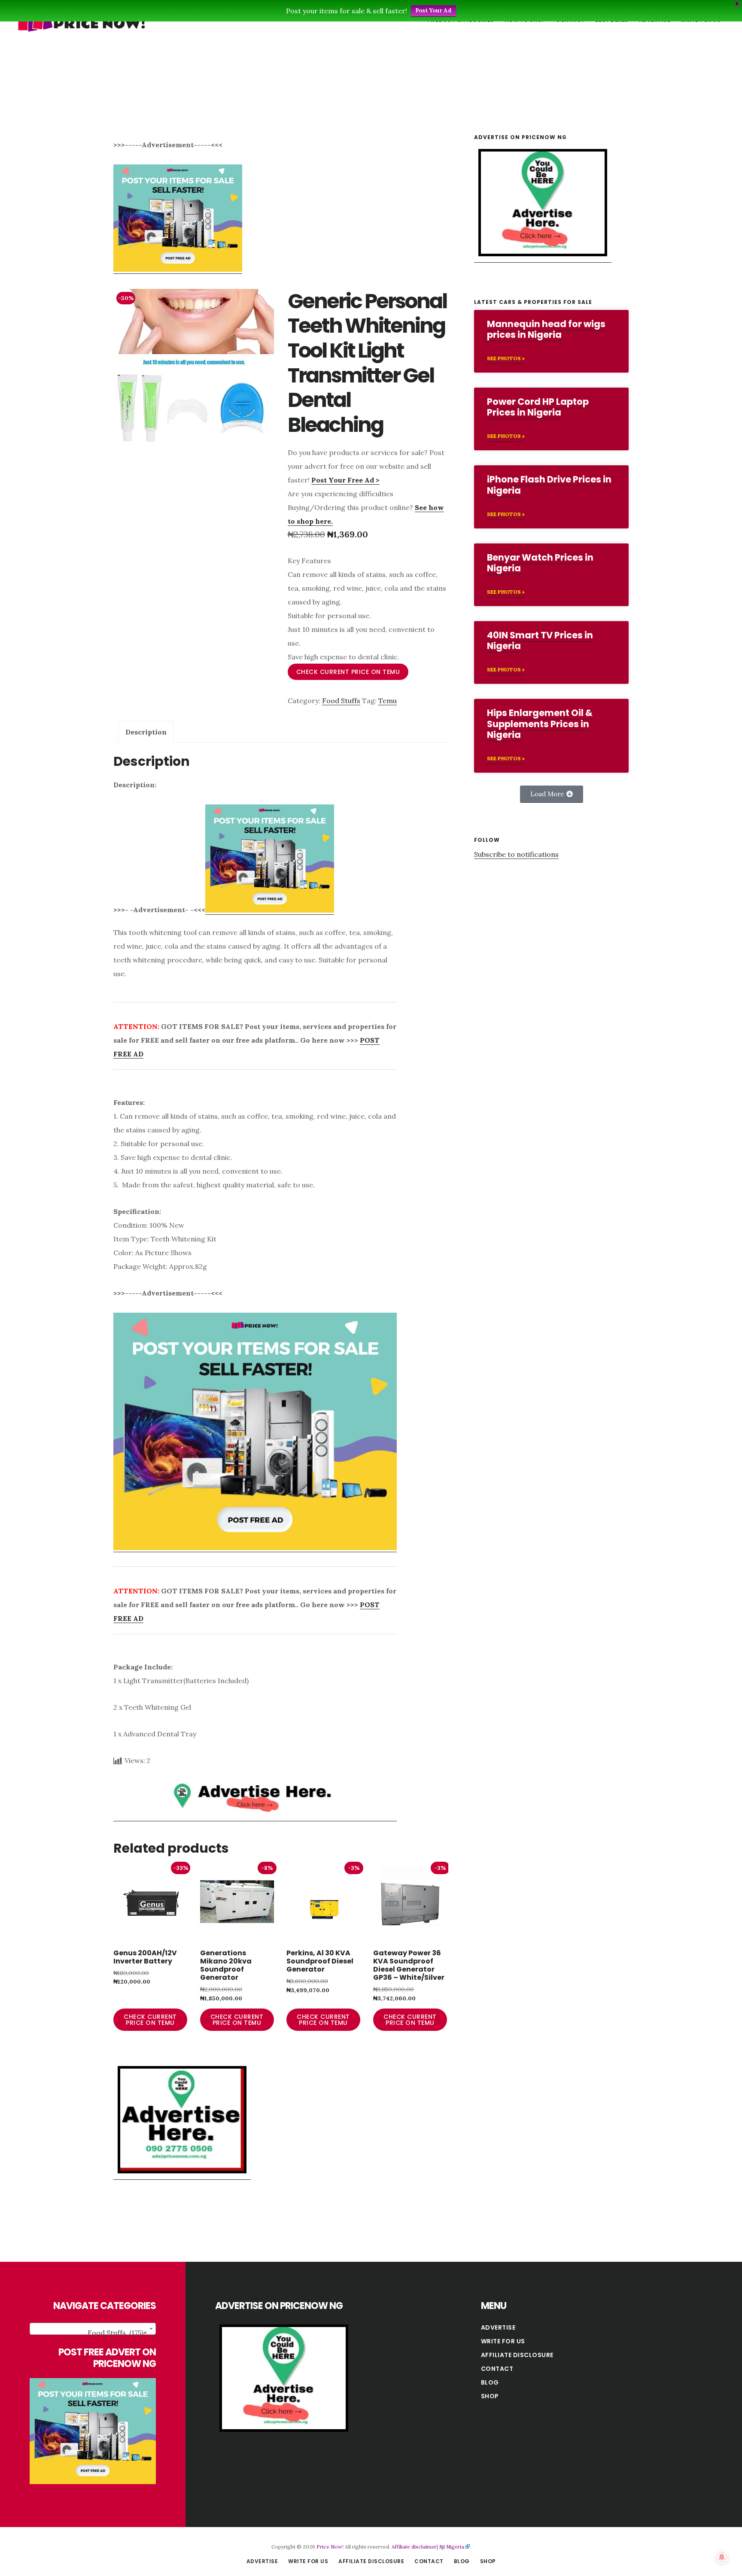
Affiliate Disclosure (517, 2355)
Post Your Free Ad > (345, 480)
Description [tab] (146, 732)
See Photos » (506, 358)
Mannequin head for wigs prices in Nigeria (546, 329)
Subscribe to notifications (516, 854)
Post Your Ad (433, 11)
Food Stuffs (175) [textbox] (117, 2333)
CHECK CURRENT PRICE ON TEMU (348, 672)
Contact (497, 2369)
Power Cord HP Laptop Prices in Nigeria (538, 407)
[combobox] (93, 2329)
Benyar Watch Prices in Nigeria (540, 563)
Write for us (503, 2341)
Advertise (498, 2327)
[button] (552, 794)
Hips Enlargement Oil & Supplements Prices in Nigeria (540, 724)
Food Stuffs (341, 701)
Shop (490, 2396)
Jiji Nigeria (452, 2547)
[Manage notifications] (722, 2557)
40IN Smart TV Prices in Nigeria (540, 640)
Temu (388, 701)
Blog (490, 2382)
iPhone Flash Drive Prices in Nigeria (549, 485)
